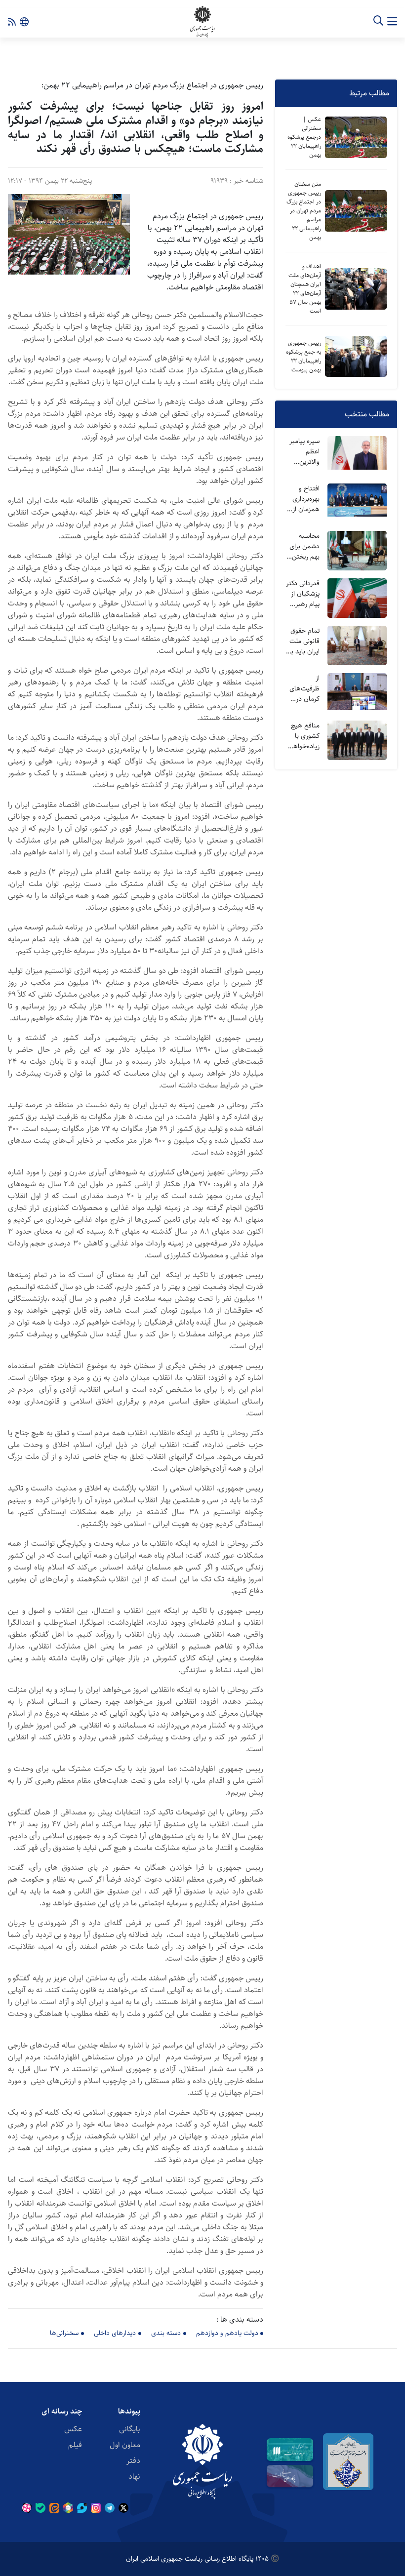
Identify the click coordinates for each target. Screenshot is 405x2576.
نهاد (134, 2476)
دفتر (133, 2461)
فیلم (75, 2445)
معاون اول (125, 2445)
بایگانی (130, 2429)
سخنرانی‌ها (64, 2333)
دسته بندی (166, 2333)
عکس (73, 2429)
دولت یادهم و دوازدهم (227, 2333)
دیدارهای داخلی (115, 2333)
